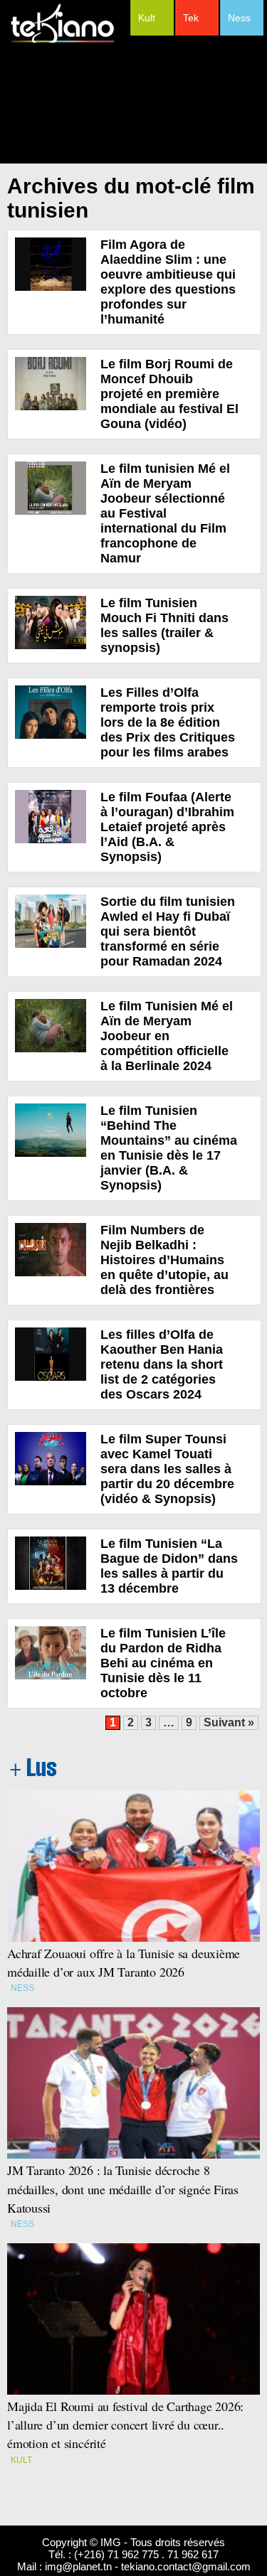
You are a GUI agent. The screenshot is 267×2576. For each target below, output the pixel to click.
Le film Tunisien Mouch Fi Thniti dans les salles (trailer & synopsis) (164, 625)
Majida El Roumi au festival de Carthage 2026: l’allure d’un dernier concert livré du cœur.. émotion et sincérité (127, 2425)
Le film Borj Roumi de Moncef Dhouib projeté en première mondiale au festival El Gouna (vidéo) (169, 394)
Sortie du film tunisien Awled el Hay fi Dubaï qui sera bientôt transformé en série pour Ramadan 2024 (168, 931)
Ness (239, 18)
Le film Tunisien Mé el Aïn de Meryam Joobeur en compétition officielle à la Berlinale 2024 (167, 1036)
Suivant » (229, 1722)
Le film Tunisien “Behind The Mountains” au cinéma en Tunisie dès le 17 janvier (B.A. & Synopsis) (169, 1148)
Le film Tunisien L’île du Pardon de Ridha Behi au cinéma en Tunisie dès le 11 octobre (163, 1663)
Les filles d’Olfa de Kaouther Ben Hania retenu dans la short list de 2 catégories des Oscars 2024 (162, 1364)
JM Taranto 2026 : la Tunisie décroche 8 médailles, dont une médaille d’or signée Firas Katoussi (123, 2188)
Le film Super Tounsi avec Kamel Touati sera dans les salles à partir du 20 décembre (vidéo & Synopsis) (167, 1469)
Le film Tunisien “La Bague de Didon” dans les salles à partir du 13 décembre (169, 1566)
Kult (147, 18)
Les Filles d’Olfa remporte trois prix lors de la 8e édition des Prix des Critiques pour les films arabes (168, 722)
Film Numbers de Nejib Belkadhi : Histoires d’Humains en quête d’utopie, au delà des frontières (164, 1260)
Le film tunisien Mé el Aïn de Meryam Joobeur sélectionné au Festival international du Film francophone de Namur (165, 513)
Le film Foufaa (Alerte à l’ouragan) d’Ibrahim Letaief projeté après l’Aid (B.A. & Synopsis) (167, 827)
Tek (191, 18)
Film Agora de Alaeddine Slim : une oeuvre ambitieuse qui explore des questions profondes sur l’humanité (168, 282)
